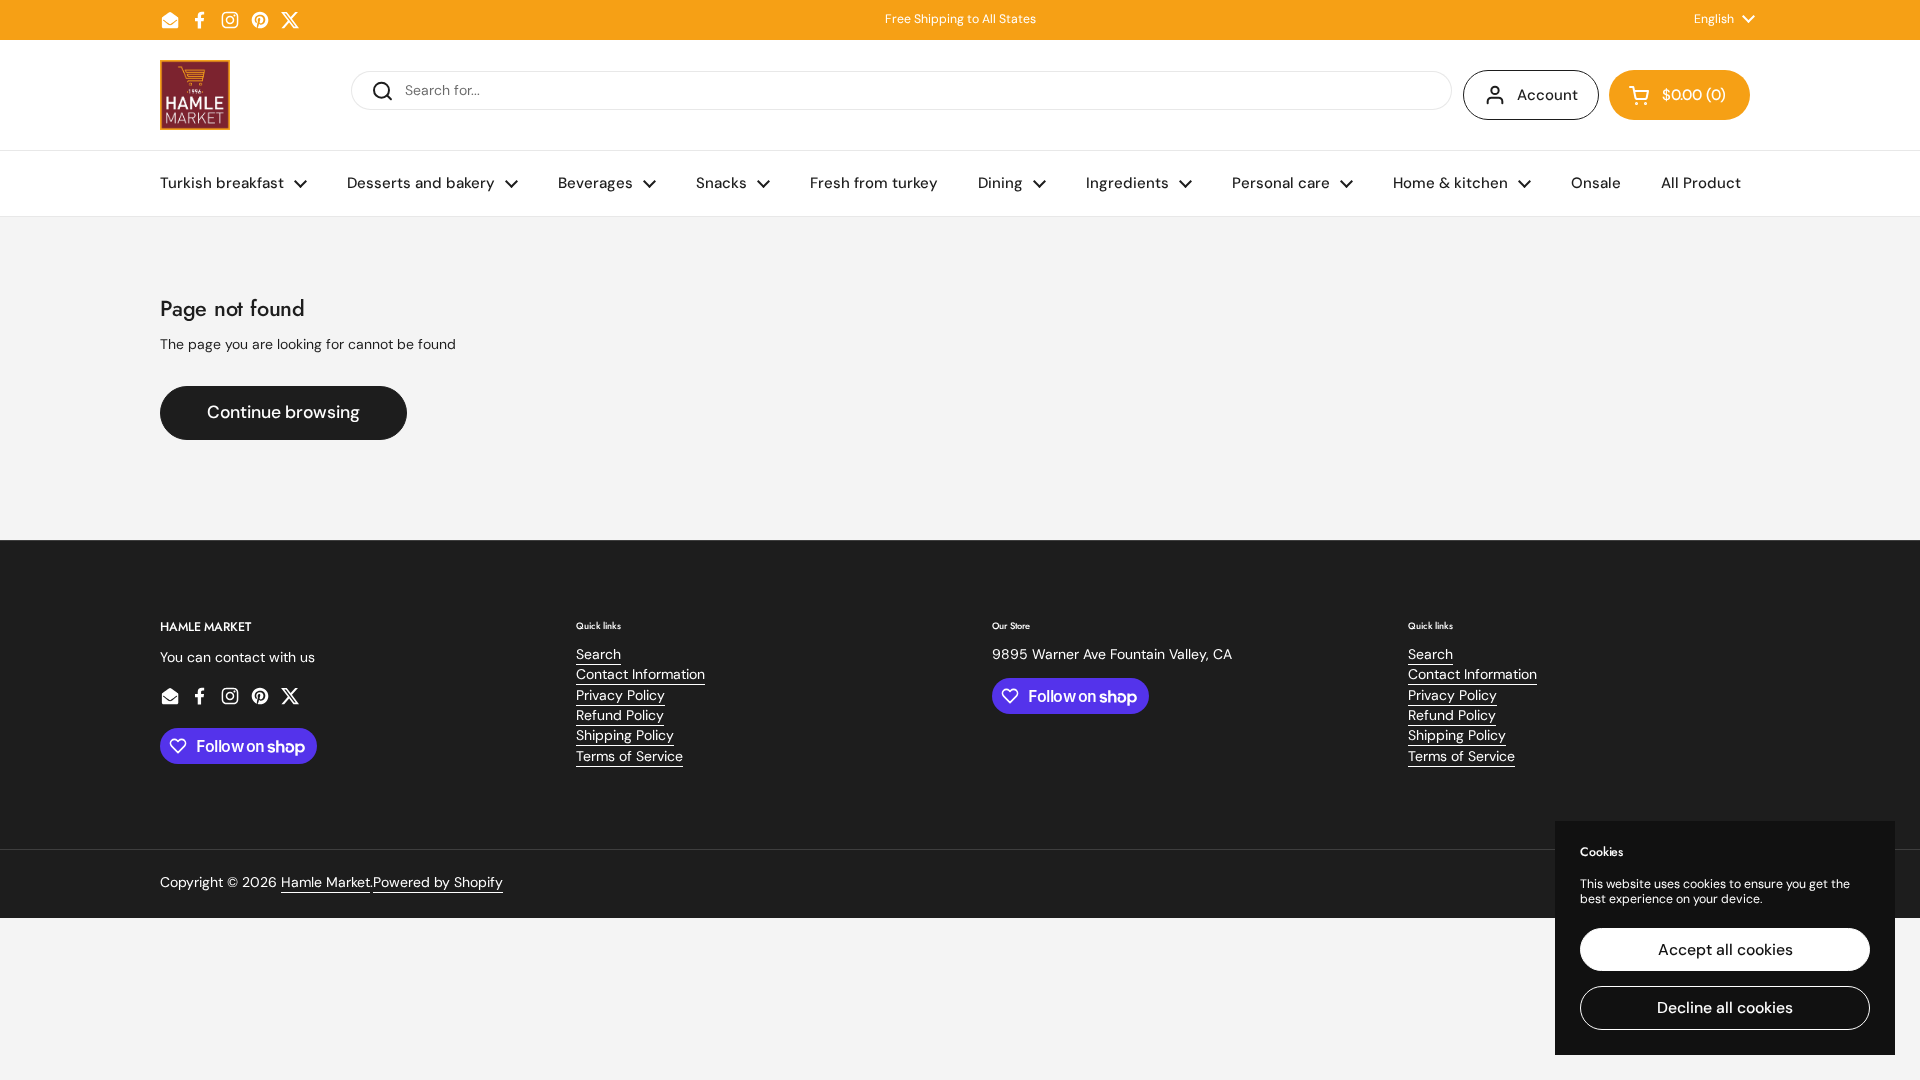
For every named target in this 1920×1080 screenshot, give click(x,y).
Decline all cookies (1725, 1007)
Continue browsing (283, 412)
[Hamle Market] (195, 95)
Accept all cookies (1725, 949)
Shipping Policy (625, 735)
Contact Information (640, 674)
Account (1547, 95)
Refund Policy (620, 715)
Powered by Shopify (438, 882)
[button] (1679, 95)
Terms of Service (629, 756)
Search (598, 654)
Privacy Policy (620, 695)
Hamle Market (325, 882)
